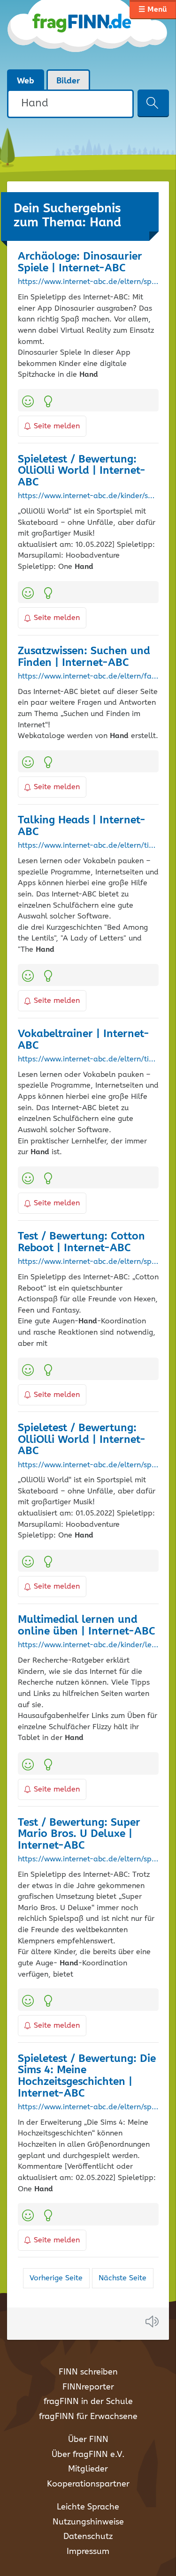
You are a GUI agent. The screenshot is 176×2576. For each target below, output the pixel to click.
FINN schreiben (88, 2372)
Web (26, 81)
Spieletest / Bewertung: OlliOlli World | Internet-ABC (82, 471)
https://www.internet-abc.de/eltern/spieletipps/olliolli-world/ (88, 1465)
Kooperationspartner (88, 2484)
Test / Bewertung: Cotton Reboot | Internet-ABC (81, 1242)
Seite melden (57, 426)
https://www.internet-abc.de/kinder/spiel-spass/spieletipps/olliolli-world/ (88, 496)
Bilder (68, 81)
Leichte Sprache (88, 2507)
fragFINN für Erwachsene (88, 2417)
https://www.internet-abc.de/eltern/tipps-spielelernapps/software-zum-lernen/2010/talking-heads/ (88, 846)
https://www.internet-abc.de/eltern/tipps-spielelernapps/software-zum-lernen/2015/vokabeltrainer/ (88, 1060)
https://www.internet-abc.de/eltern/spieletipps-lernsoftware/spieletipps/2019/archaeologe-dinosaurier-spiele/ (88, 282)
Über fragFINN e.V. (88, 2455)
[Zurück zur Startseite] (88, 35)
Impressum (88, 2552)
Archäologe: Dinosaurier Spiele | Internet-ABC (80, 262)
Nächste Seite (122, 2278)
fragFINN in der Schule (88, 2402)
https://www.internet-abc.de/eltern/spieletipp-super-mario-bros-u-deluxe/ (88, 1859)
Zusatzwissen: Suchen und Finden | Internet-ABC (84, 657)
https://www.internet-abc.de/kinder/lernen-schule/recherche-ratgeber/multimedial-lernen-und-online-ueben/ (88, 1645)
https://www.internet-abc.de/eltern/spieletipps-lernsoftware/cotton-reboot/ (88, 1262)
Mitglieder (88, 2469)
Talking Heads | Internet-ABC (82, 826)
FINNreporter (88, 2387)
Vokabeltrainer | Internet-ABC (84, 1040)
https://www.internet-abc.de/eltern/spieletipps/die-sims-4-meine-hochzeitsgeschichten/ (88, 2107)
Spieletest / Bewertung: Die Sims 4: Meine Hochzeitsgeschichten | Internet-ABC (87, 2076)
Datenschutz (88, 2537)
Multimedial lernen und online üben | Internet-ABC (87, 1626)
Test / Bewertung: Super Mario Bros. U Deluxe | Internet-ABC (79, 1834)
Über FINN (88, 2440)
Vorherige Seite (56, 2278)
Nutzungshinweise (88, 2522)
